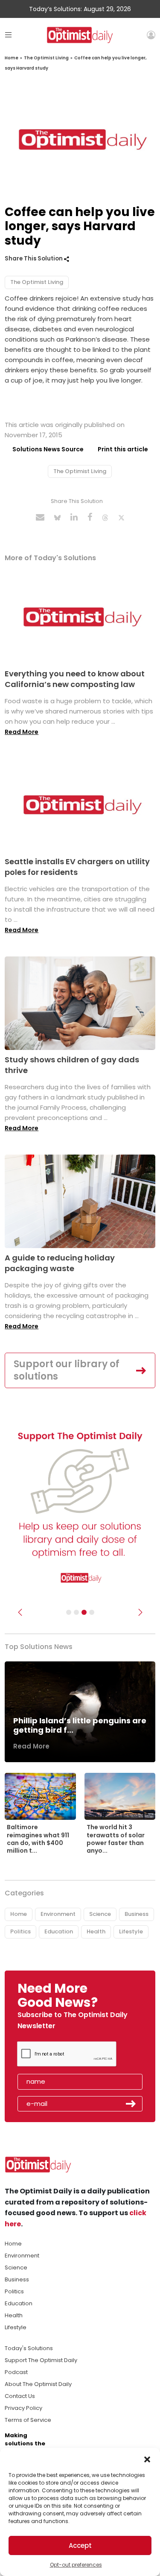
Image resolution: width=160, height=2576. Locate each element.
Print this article (123, 449)
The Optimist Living (46, 58)
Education (59, 1931)
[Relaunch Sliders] (92, 1612)
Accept (80, 2545)
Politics (20, 1931)
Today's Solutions (29, 2348)
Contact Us (20, 2396)
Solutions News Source (48, 449)
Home (12, 58)
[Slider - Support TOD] (84, 1612)
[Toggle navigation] (8, 35)
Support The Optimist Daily (41, 2360)
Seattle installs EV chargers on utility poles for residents (77, 867)
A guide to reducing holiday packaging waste (60, 1263)
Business (137, 1914)
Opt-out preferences (76, 2565)
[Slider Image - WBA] (76, 1612)
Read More (22, 732)
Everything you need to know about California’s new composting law (75, 679)
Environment (58, 1914)
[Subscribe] (69, 1612)
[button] (147, 2459)
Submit (131, 2104)
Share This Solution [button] (34, 259)
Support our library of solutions (67, 1370)
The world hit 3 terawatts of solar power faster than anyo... (116, 1839)
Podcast (16, 2372)
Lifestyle (131, 1931)
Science (100, 1914)
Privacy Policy (23, 2408)
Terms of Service (28, 2420)
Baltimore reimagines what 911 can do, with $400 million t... (38, 1839)
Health (96, 1931)
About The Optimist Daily (38, 2384)
